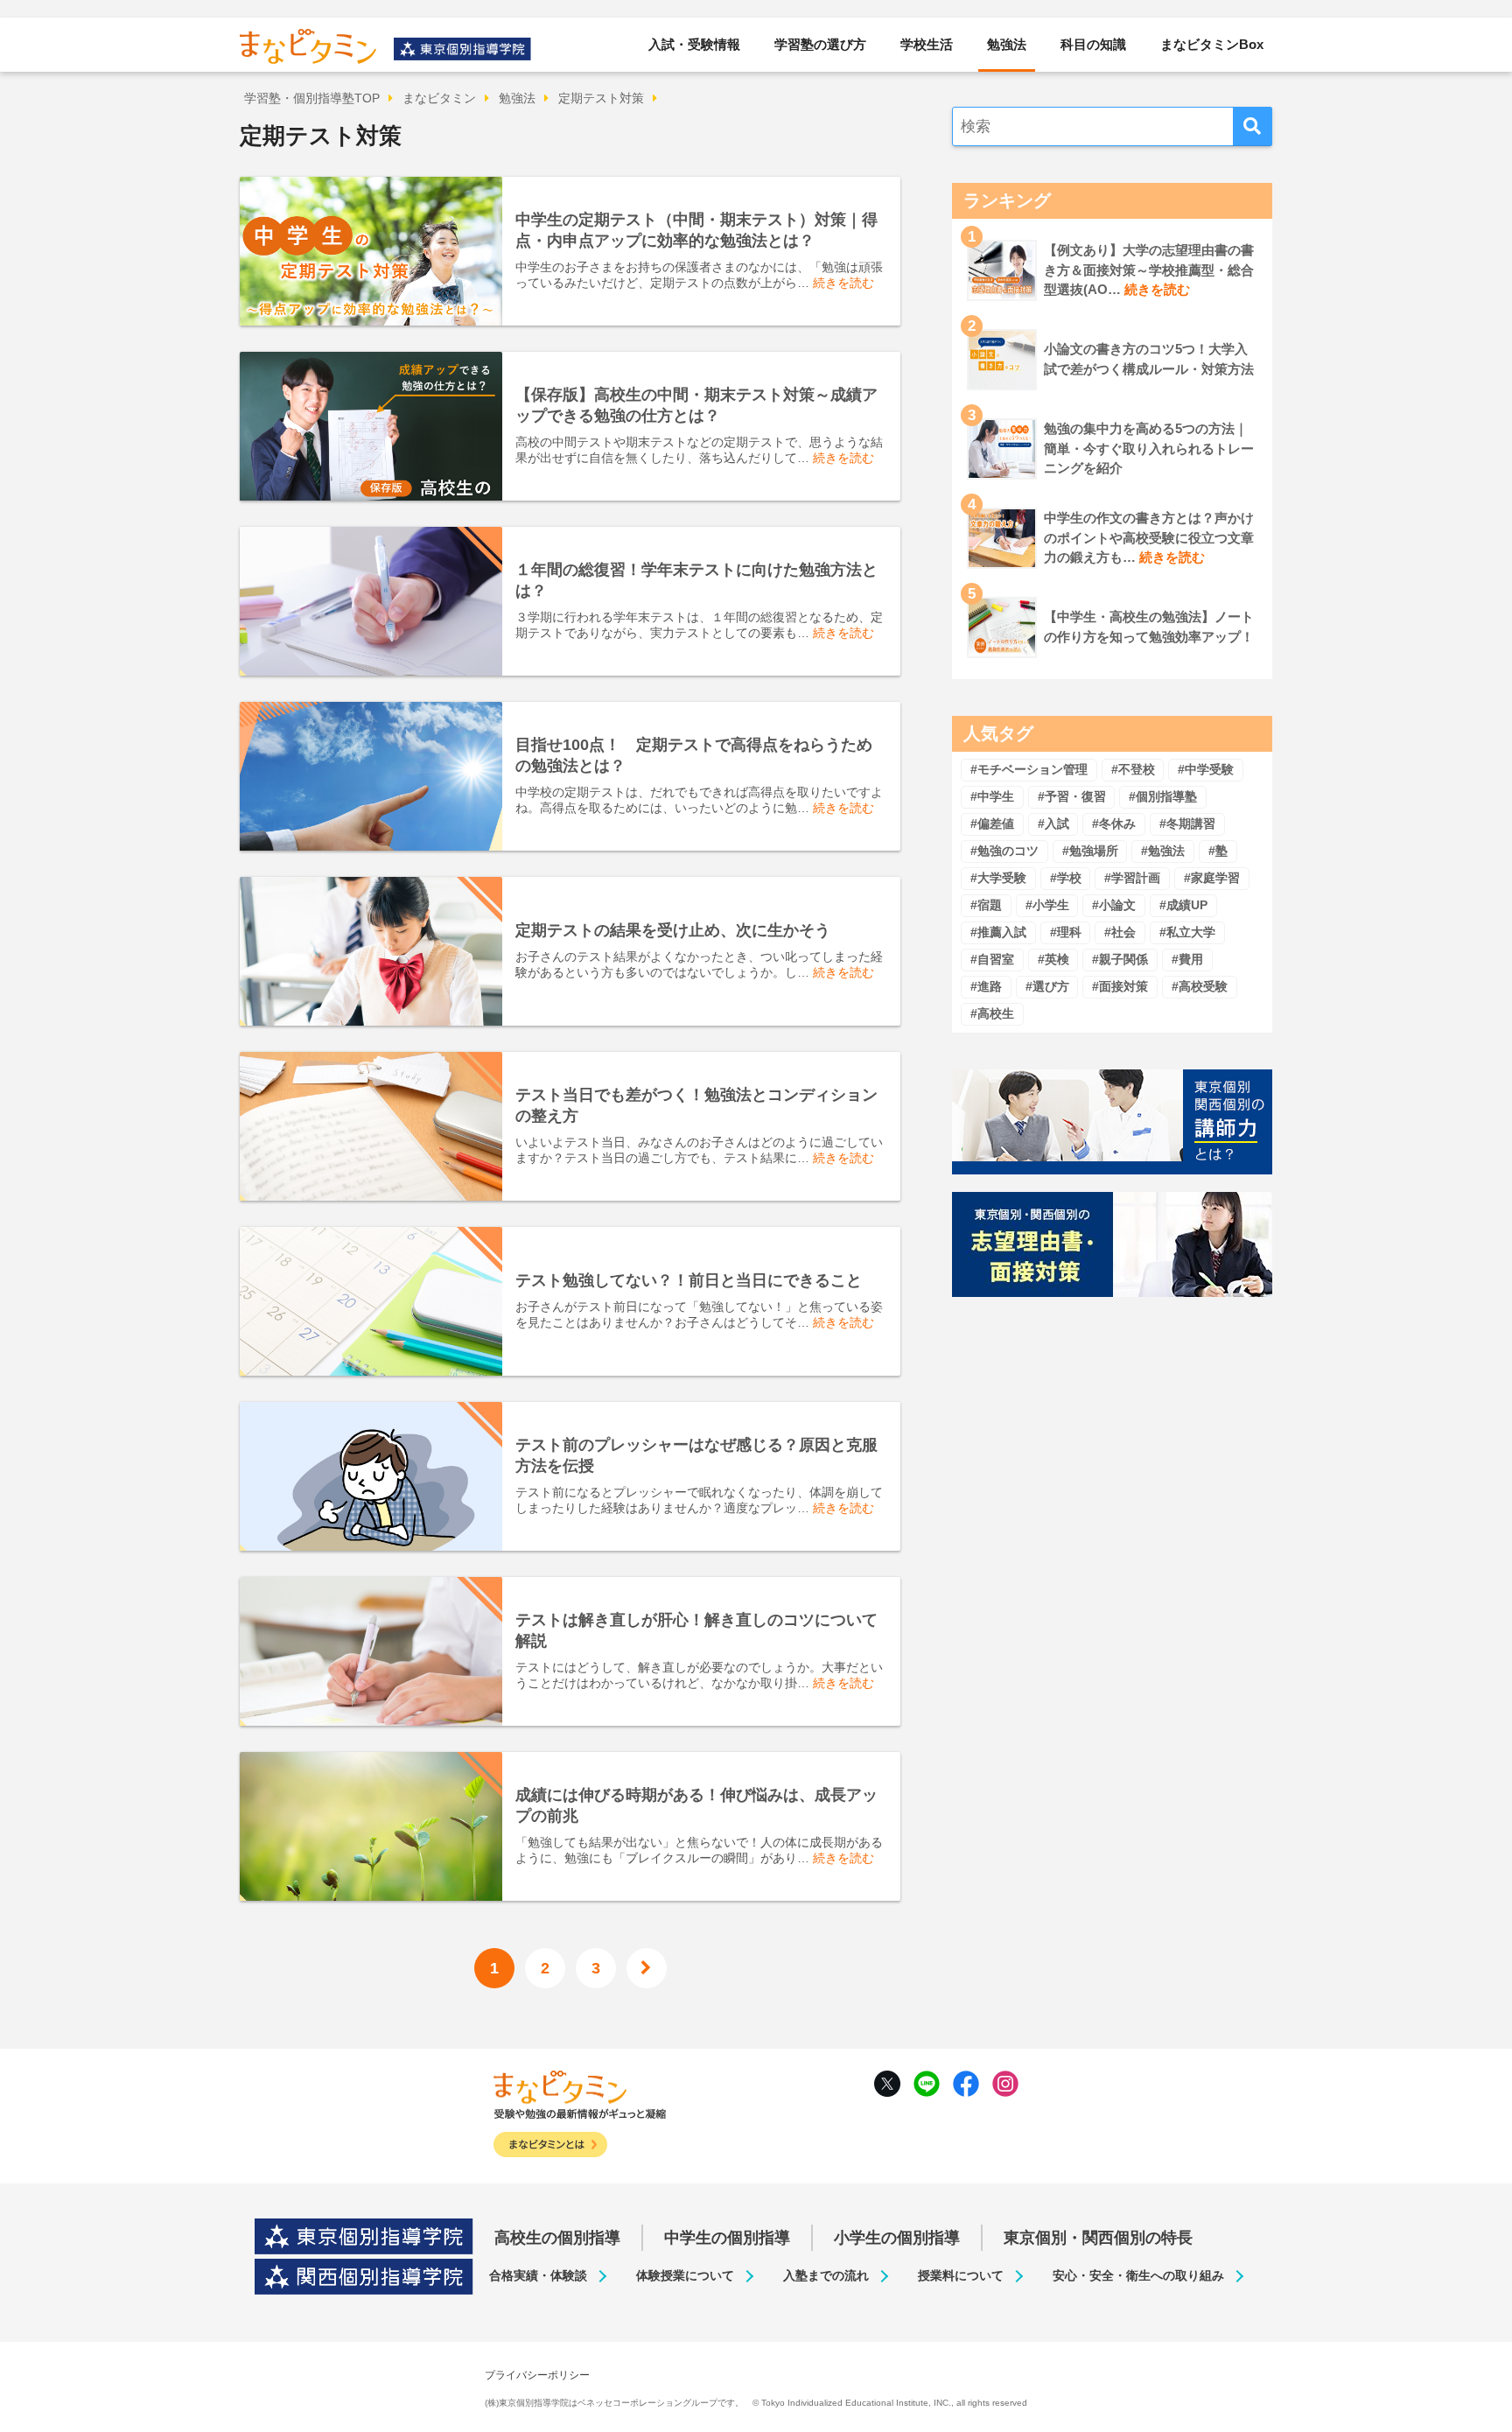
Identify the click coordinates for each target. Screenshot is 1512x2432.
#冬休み (1114, 824)
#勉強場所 (1090, 851)
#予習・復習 (1072, 796)
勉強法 (1007, 44)
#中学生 (992, 796)
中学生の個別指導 (727, 2238)
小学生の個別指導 (897, 2238)
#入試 (1053, 824)
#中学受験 (1206, 769)
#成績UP (1183, 905)
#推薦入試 (998, 932)
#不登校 (1133, 769)
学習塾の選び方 (820, 44)
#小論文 (1114, 905)
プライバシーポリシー (537, 2375)
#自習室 (992, 959)
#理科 (1066, 932)
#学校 (1066, 878)
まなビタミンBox (1212, 44)
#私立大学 (1187, 932)
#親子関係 (1120, 959)
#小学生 (1047, 905)
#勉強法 (1163, 851)
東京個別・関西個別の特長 (1098, 2238)
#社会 (1120, 932)
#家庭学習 (1212, 878)
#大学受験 (998, 878)
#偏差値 (992, 824)
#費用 (1187, 959)
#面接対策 (1120, 986)
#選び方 (1047, 986)
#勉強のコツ (1004, 851)
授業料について (961, 2275)
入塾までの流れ (826, 2275)
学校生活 (927, 44)
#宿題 (986, 905)
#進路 (986, 986)
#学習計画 (1132, 878)
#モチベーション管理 (1029, 769)
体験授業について (685, 2275)
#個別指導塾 (1163, 796)
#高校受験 (1200, 986)
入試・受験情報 (694, 44)
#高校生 (992, 1013)
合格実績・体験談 (538, 2275)
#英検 (1053, 959)
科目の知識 (1093, 44)
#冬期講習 (1187, 824)
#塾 (1218, 851)
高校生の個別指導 (557, 2238)
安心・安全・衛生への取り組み (1138, 2275)
